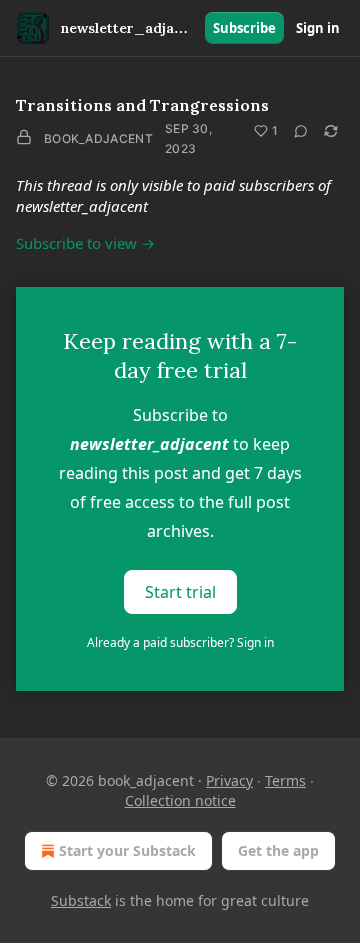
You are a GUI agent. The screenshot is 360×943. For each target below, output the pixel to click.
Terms (285, 780)
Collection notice (180, 800)
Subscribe (244, 28)
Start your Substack (127, 850)
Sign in (318, 28)
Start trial (180, 592)
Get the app (278, 850)
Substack (81, 900)
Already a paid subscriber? (180, 642)
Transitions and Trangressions (142, 105)
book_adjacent (98, 138)
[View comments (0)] (301, 131)
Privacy (229, 780)
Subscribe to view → (85, 243)
